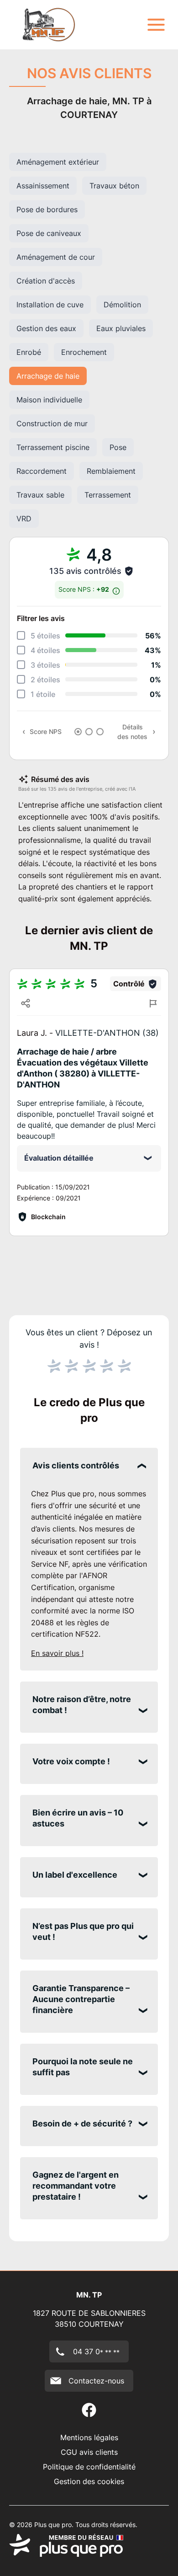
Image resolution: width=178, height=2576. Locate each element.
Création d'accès (46, 281)
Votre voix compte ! (71, 1761)
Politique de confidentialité (89, 2467)
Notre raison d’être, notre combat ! (82, 1705)
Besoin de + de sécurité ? (82, 2123)
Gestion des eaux (46, 328)
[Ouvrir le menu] (156, 25)
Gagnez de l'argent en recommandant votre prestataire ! (76, 2186)
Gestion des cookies (89, 2481)
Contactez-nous (96, 2381)
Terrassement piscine (53, 447)
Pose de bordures (47, 209)
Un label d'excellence (75, 1875)
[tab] (78, 732)
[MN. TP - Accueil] (50, 25)
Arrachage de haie (48, 376)
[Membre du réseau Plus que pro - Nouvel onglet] (89, 2545)
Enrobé (29, 352)
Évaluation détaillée (59, 1158)
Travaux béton (114, 186)
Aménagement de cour (56, 257)
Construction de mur (52, 423)
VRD (24, 519)
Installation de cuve (50, 305)
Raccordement (42, 471)
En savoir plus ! (57, 1653)
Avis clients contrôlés (76, 1465)
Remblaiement (111, 471)
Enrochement (84, 352)
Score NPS (46, 731)
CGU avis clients (89, 2452)
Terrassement (108, 495)
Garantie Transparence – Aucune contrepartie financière (81, 1999)
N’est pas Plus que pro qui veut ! (83, 1931)
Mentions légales (89, 2437)
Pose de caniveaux (49, 233)
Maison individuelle (49, 400)
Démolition (122, 305)
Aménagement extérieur (58, 162)
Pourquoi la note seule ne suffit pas (83, 2067)
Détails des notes (132, 732)
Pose (118, 447)
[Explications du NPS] (116, 589)
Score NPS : (84, 589)
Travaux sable (40, 495)
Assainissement (43, 186)
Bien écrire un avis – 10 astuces (78, 1818)
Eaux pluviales (121, 328)
